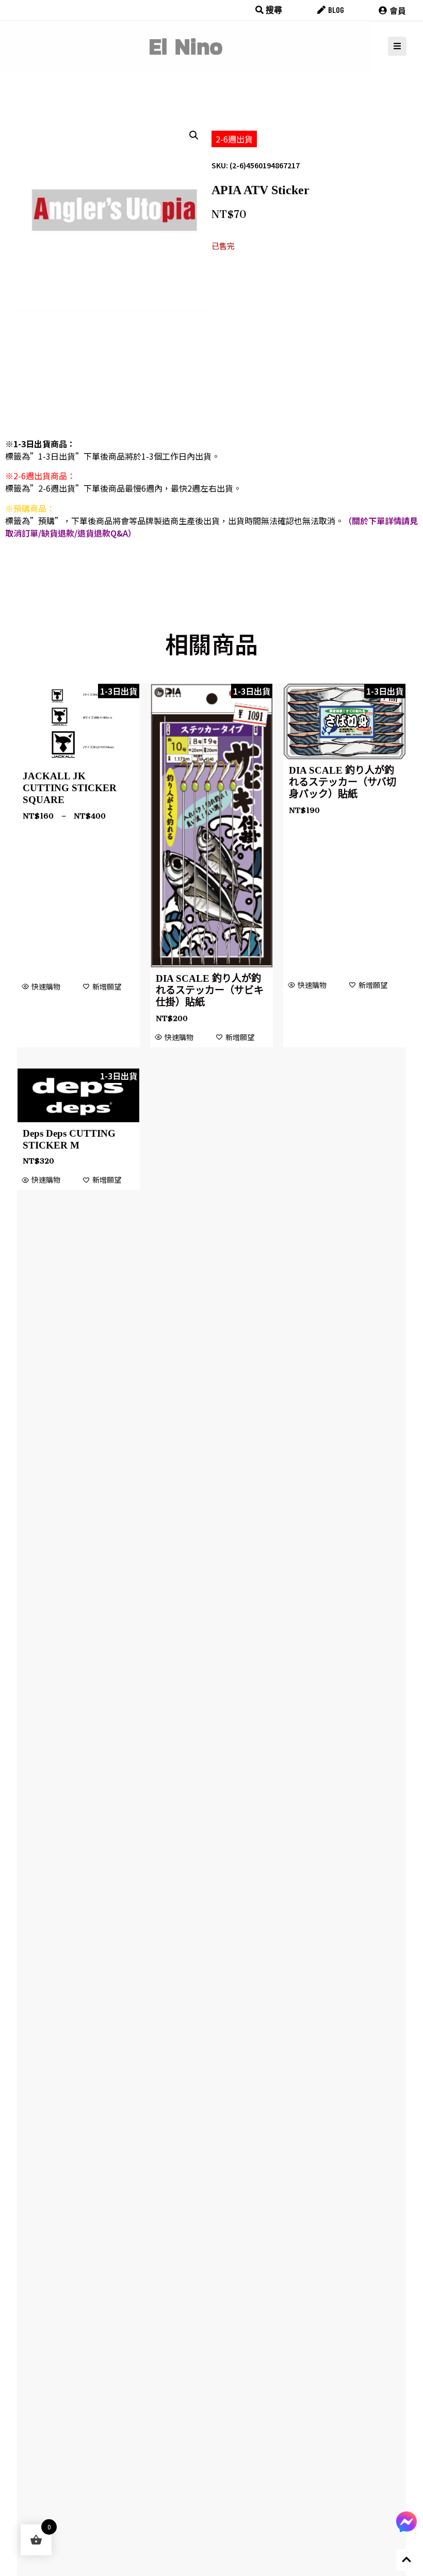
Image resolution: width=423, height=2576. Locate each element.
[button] (194, 135)
